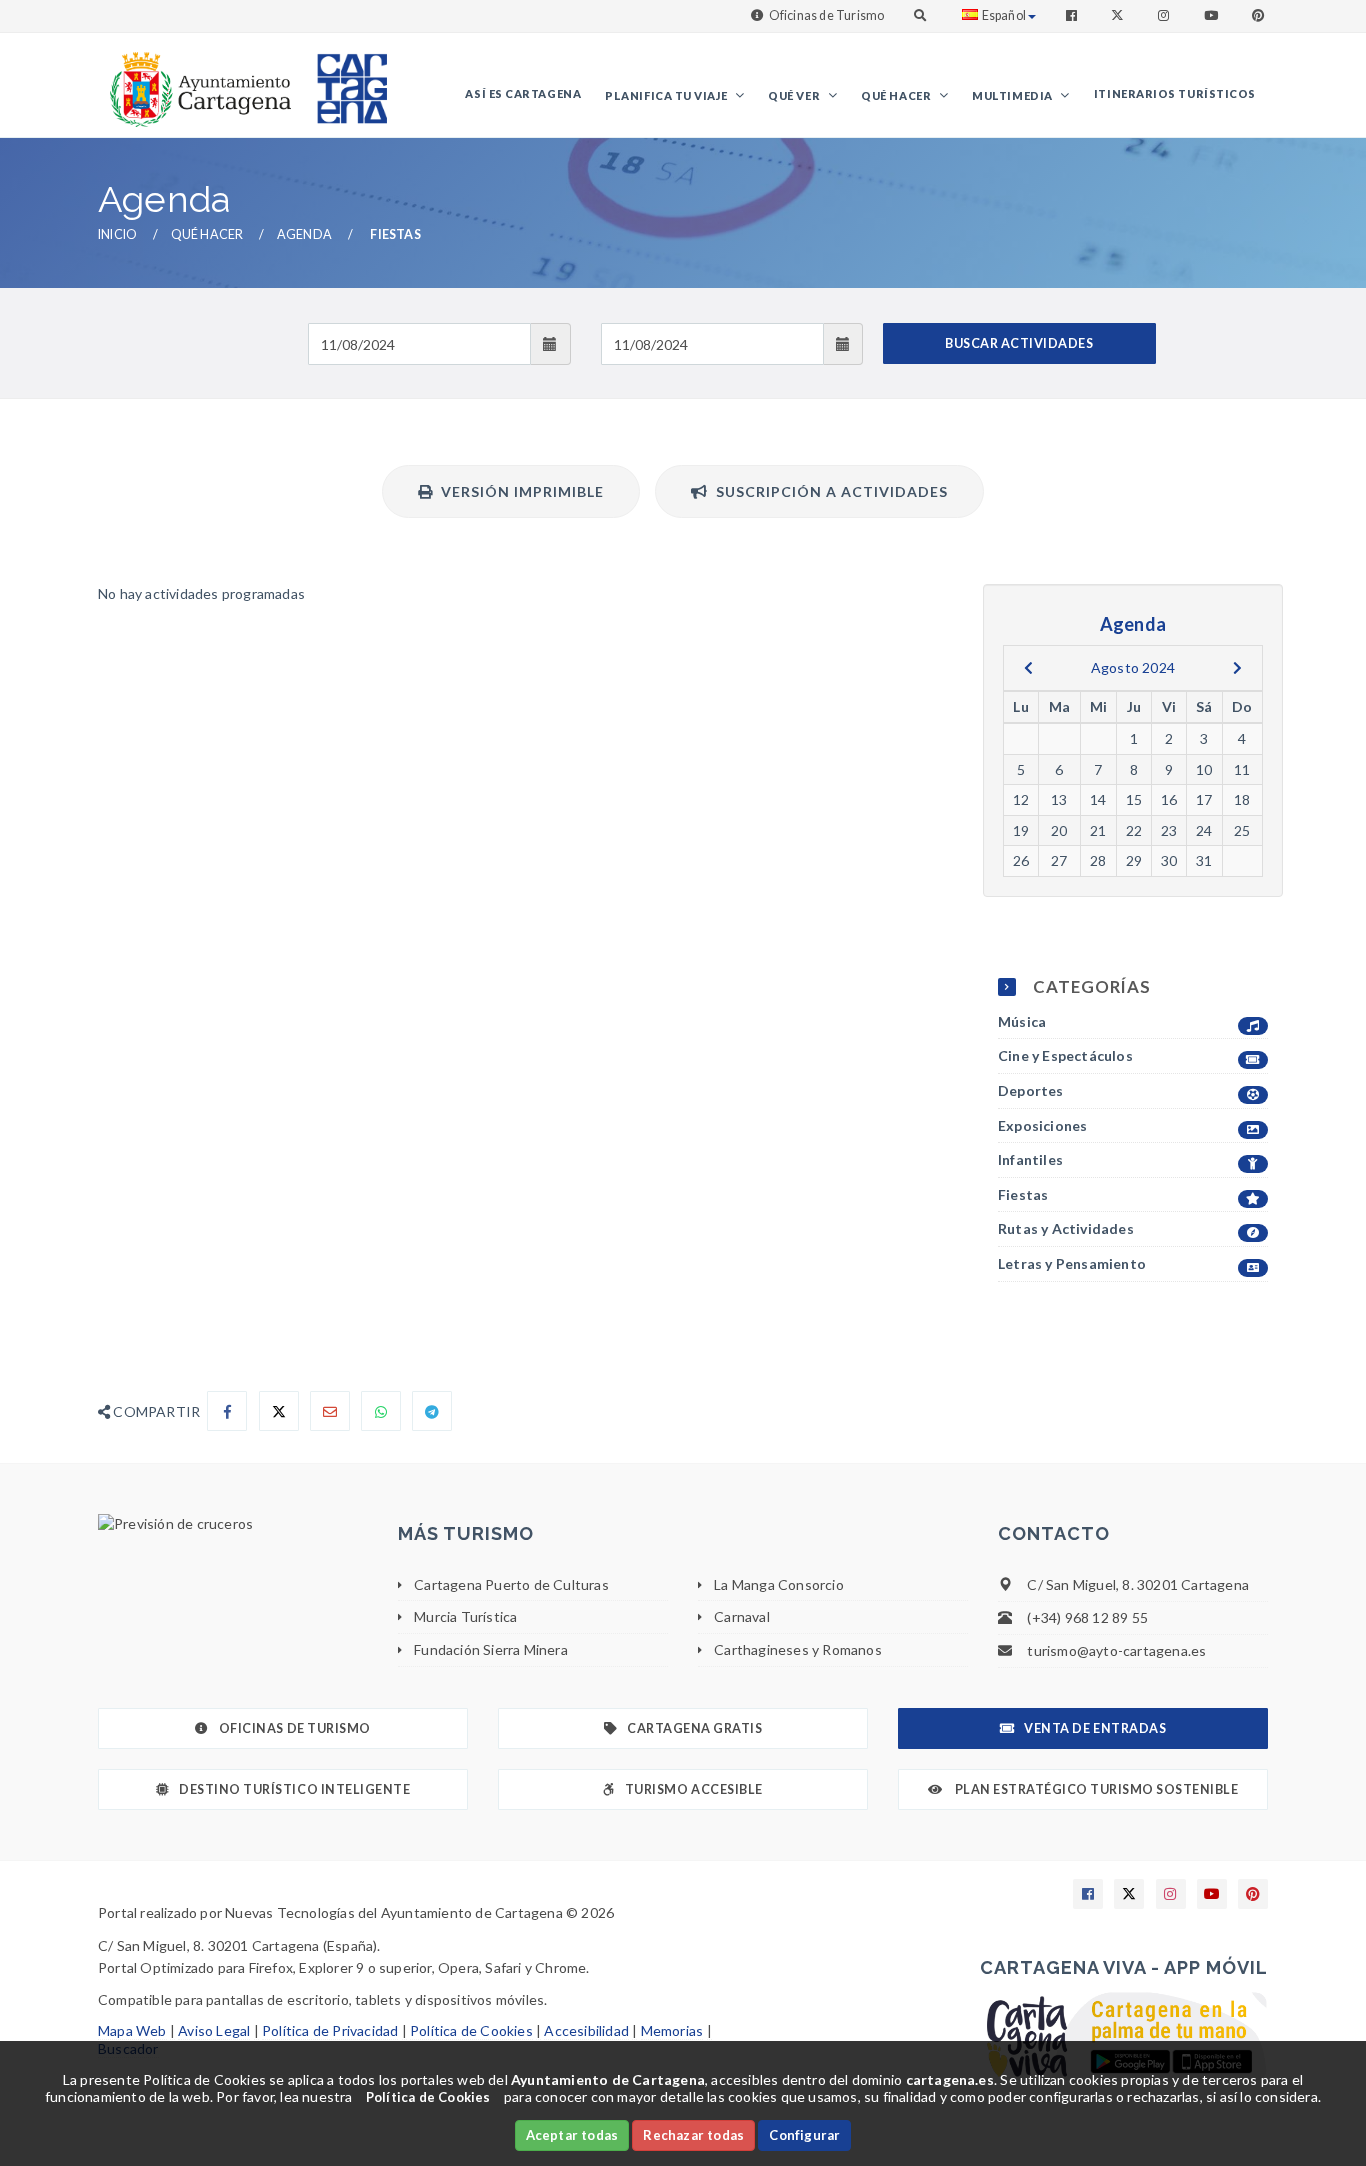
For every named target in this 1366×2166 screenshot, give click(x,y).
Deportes (1031, 1090)
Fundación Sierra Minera (491, 1649)
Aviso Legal (214, 2030)
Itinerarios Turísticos (1175, 93)
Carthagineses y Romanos (798, 1649)
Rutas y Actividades (1066, 1228)
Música (1022, 1021)
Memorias (672, 2030)
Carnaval (742, 1616)
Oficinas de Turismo (827, 15)
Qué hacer (897, 95)
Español (1004, 15)
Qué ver (795, 95)
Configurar (804, 2135)
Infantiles (1030, 1159)
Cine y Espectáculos (1065, 1055)
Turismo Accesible (694, 1789)
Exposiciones (1042, 1125)
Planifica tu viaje (667, 95)
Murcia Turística (465, 1616)
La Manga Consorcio (779, 1584)
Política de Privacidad (330, 2030)
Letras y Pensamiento (1072, 1263)
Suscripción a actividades (828, 491)
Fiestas (1023, 1194)
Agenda (304, 234)
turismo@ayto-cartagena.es (1116, 1650)
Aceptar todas (572, 2135)
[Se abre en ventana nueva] (233, 1524)
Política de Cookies (471, 2030)
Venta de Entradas (1095, 1728)
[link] (196, 79)
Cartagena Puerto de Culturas (511, 1584)
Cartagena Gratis (694, 1728)
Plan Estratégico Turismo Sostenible (1095, 1789)
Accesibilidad (586, 2030)
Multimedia (1013, 95)
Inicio (117, 234)
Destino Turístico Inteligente (294, 1789)
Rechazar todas (693, 2135)
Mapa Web (132, 2030)
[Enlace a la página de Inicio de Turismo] (344, 79)
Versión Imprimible (518, 491)
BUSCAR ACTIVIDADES (1019, 343)
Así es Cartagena (523, 93)
